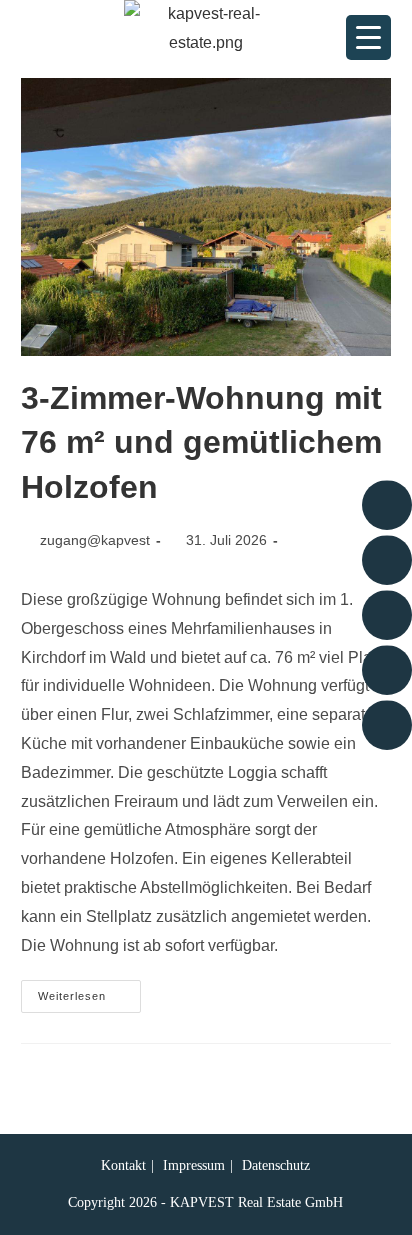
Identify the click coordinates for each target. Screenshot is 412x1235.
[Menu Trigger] (368, 37)
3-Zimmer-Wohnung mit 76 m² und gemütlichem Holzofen (201, 443)
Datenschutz (276, 1165)
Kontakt (123, 1165)
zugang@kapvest (95, 540)
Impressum (194, 1165)
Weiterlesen (89, 991)
